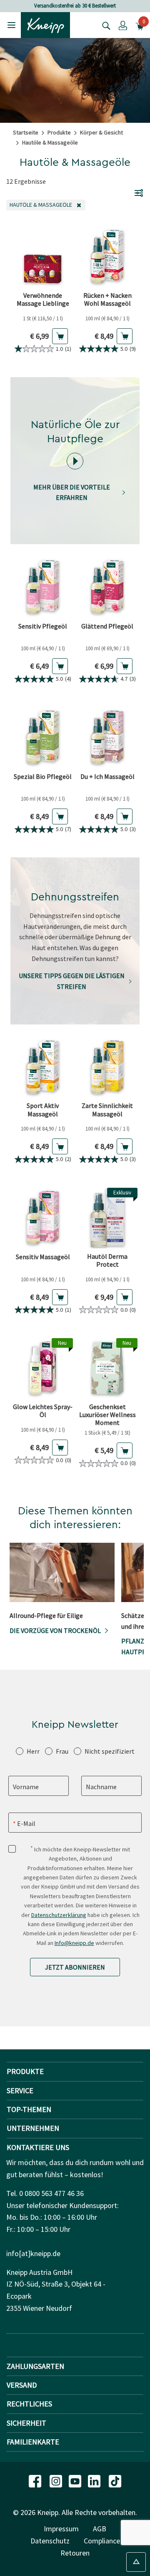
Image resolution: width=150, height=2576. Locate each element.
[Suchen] (104, 25)
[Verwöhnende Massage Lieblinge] (43, 257)
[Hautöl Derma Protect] (107, 1218)
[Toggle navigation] (11, 25)
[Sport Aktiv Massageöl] (43, 1067)
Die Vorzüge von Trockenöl (55, 1630)
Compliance (102, 2541)
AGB (100, 2529)
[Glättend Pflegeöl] (107, 587)
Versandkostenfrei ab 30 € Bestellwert (75, 6)
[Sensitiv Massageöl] (43, 1218)
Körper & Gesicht (101, 132)
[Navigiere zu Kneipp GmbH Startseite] (45, 24)
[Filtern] (139, 193)
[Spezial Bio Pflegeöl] (43, 737)
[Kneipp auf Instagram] (57, 2480)
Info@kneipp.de (74, 1943)
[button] (123, 25)
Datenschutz (50, 2541)
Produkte (59, 132)
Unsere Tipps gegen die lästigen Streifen (72, 981)
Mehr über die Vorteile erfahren (72, 492)
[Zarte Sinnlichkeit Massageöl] (107, 1067)
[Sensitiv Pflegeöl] (43, 587)
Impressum (61, 2529)
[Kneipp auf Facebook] (36, 2480)
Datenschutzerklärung (59, 1915)
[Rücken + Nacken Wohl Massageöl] (107, 257)
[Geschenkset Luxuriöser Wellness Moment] (107, 1368)
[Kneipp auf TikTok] (115, 2480)
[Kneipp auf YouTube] (76, 2480)
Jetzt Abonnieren (75, 1967)
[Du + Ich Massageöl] (107, 737)
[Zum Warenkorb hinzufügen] (60, 336)
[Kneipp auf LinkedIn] (95, 2480)
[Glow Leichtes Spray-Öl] (43, 1368)
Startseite (26, 132)
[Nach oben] (136, 2562)
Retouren (75, 2553)
